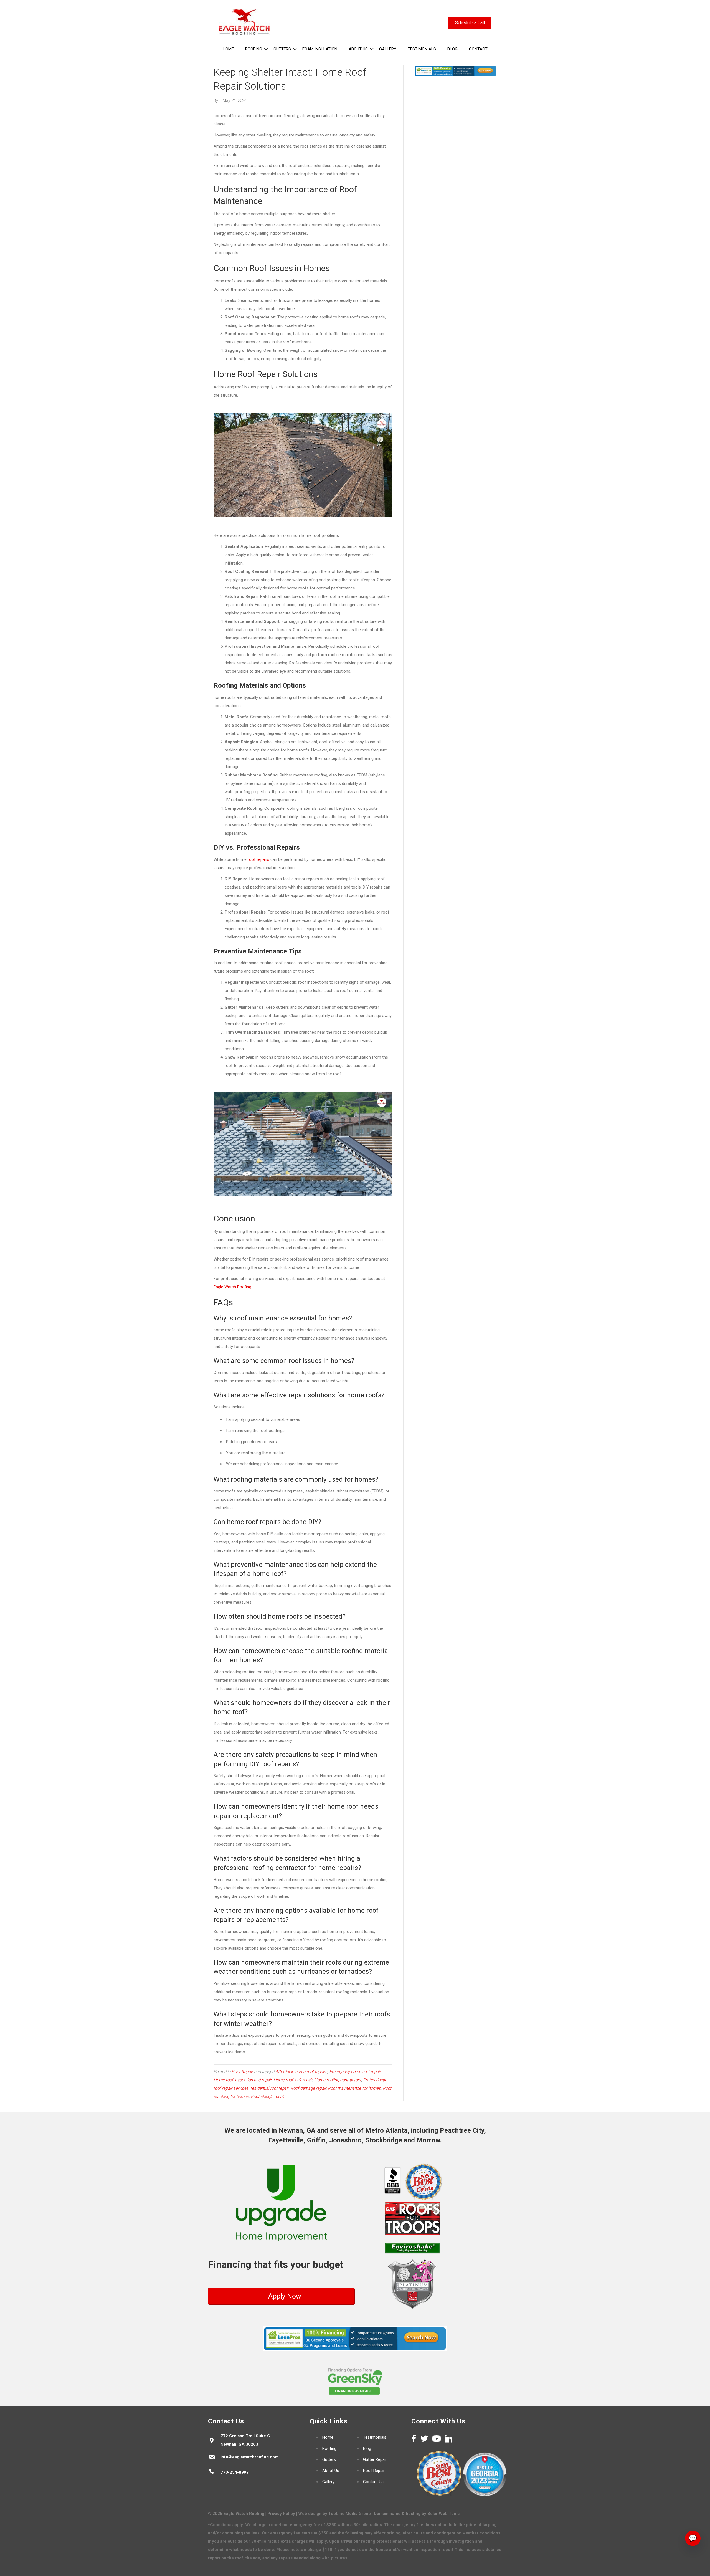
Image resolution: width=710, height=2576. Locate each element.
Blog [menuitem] (452, 49)
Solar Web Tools (443, 2514)
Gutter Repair (375, 2459)
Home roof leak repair (293, 2080)
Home (328, 2437)
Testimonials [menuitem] (422, 49)
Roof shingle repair (268, 2097)
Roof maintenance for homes (354, 2088)
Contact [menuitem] (478, 49)
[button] (266, 49)
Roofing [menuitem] (254, 49)
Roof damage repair (308, 2088)
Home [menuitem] (228, 49)
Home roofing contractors (338, 2080)
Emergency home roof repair (355, 2072)
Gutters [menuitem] (282, 49)
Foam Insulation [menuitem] (320, 49)
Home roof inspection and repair (243, 2080)
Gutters (329, 2459)
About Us (331, 2471)
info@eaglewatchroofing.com (249, 2457)
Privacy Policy (281, 2514)
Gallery (328, 2482)
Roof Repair (242, 2072)
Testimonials (375, 2437)
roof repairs (258, 859)
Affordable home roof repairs (301, 2072)
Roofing (329, 2448)
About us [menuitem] (358, 49)
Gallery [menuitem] (388, 49)
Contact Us (373, 2482)
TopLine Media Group (350, 2514)
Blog (367, 2448)
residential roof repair (269, 2088)
